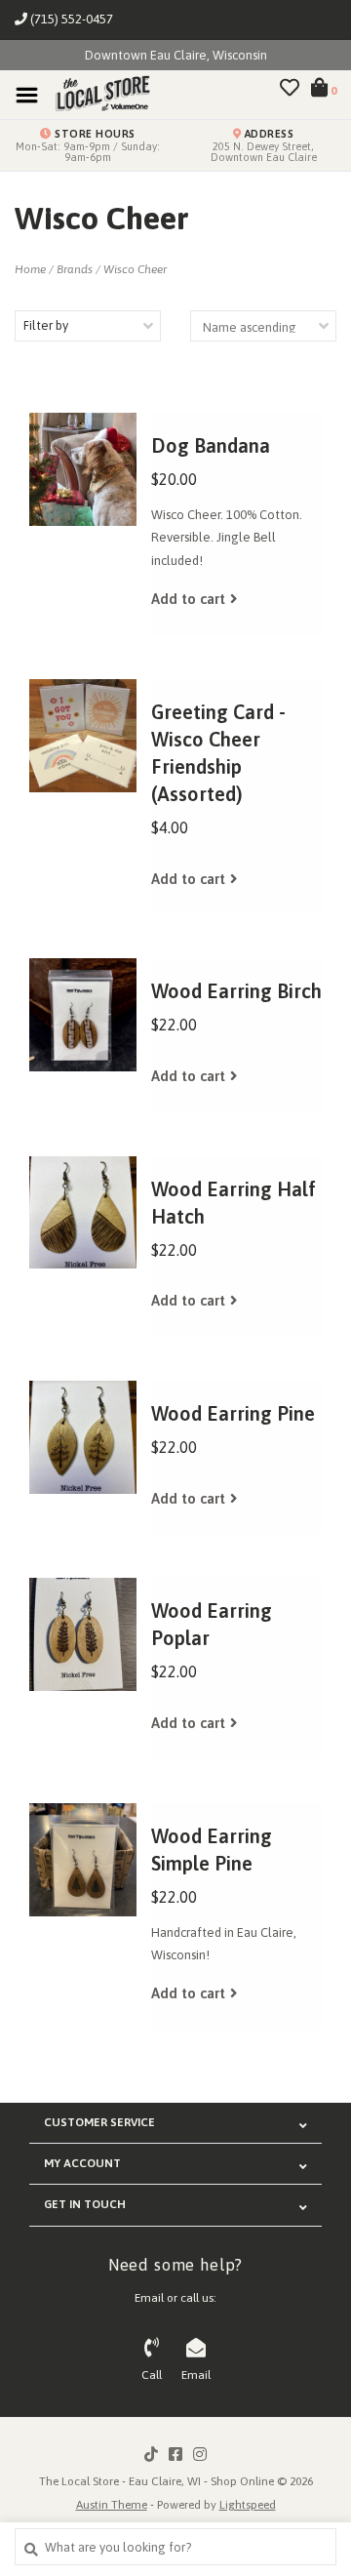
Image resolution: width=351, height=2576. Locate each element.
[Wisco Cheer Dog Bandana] (83, 469)
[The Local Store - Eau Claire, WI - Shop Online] (97, 94)
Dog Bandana (211, 445)
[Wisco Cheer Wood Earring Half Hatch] (83, 1213)
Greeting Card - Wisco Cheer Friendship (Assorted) (218, 753)
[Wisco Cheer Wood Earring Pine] (83, 1437)
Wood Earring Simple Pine (212, 1850)
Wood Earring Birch (236, 991)
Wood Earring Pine (233, 1413)
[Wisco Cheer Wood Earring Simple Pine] (83, 1860)
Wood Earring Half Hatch (234, 1203)
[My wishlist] (290, 90)
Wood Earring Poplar (212, 1624)
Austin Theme (112, 2505)
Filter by (46, 325)
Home (30, 269)
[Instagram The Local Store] (200, 2454)
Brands (75, 269)
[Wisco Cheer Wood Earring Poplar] (83, 1634)
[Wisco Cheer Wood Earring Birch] (83, 1015)
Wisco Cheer (135, 269)
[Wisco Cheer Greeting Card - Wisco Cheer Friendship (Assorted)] (83, 736)
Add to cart (188, 599)
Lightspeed (248, 2505)
